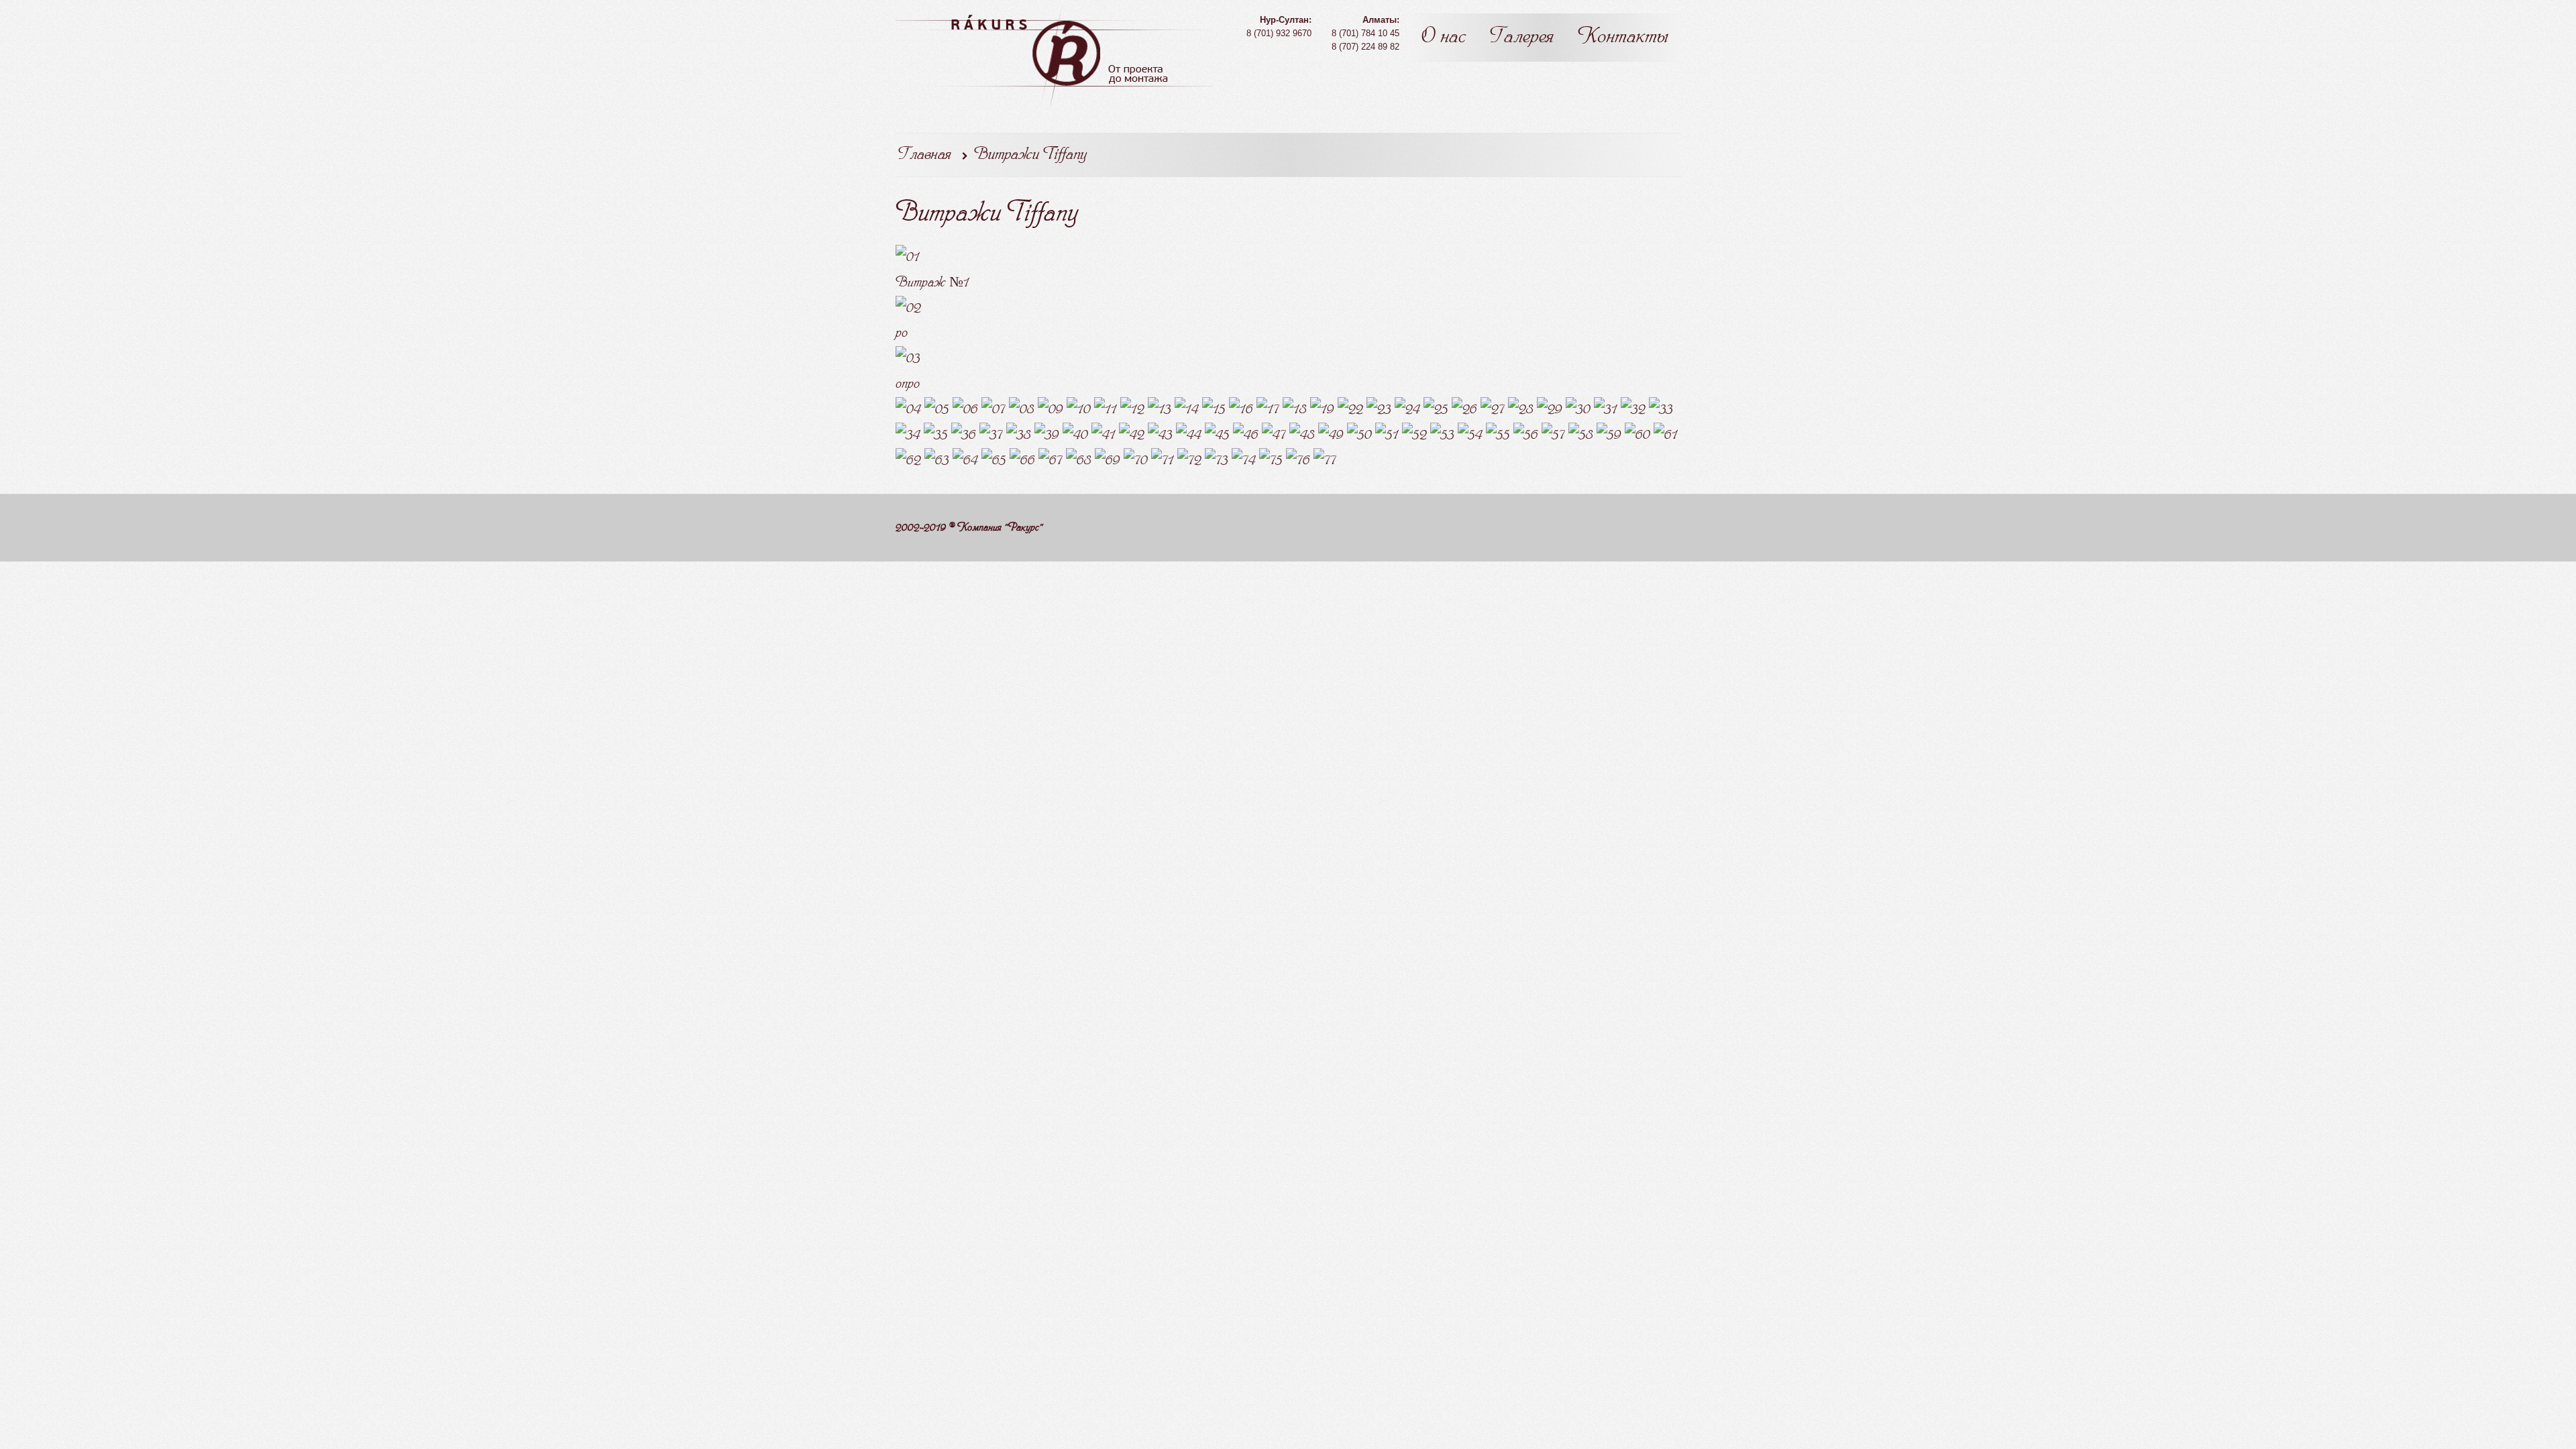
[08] (1022, 409)
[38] (1019, 434)
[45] (1217, 434)
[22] (1350, 409)
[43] (1160, 434)
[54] (1470, 434)
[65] (994, 461)
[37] (991, 434)
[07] (994, 409)
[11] (1106, 409)
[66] (1022, 461)
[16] (1241, 409)
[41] (1104, 434)
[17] (1268, 409)
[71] (1163, 461)
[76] (1298, 461)
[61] (1666, 434)
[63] (937, 461)
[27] (1493, 409)
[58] (1581, 434)
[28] (1521, 409)
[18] (1295, 409)
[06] (965, 409)
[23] (1379, 409)
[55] (1498, 434)
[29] (1550, 409)
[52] (1414, 434)
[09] (1051, 409)
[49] (1331, 434)
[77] (1325, 461)
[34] (908, 434)
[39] (1047, 434)
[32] (1633, 409)
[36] (964, 434)
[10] (1079, 409)
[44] (1189, 434)
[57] (1553, 434)
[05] (937, 409)
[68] (1079, 461)
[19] (1322, 409)
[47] (1274, 434)
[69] (1108, 461)
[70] (1136, 461)
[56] (1526, 434)
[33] (1661, 409)
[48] (1302, 434)
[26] (1464, 409)
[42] (1132, 434)
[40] (1075, 434)
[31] (1606, 409)
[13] (1160, 409)
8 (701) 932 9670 (1279, 33)
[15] (1214, 409)
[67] (1051, 461)
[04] (908, 409)
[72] (1189, 461)
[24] (1407, 409)
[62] (908, 461)
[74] (1244, 461)
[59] (1609, 434)
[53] (1442, 434)
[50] (1359, 434)
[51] (1387, 434)
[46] (1246, 434)
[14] (1187, 409)
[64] (965, 461)
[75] (1271, 461)
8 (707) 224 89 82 (1365, 47)
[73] (1217, 461)
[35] (936, 434)
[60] (1638, 434)
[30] (1578, 409)
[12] (1132, 409)
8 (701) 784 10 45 (1365, 33)
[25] (1436, 409)
